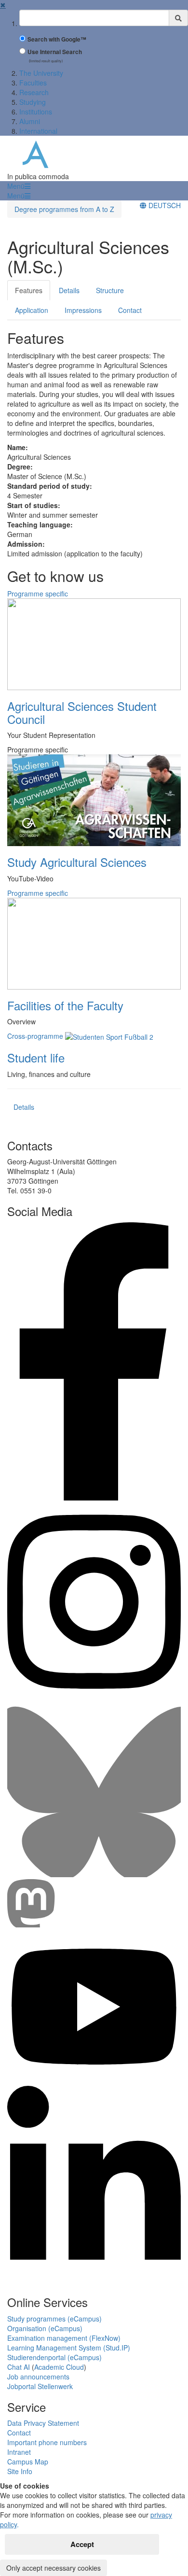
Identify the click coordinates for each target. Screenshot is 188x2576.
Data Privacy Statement (43, 2423)
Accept (82, 2544)
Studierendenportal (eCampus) (54, 2357)
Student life (36, 1057)
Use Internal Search (55, 52)
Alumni (30, 121)
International (38, 131)
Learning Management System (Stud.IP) (69, 2348)
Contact (19, 2433)
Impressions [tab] (83, 310)
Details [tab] (69, 290)
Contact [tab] (130, 310)
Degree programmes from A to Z (64, 209)
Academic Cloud (59, 2367)
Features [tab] (29, 290)
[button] (19, 186)
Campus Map (28, 2462)
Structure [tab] (110, 290)
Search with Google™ (57, 39)
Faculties (33, 83)
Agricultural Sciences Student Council (82, 712)
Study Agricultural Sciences (77, 862)
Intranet (19, 2452)
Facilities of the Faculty (65, 1005)
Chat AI (19, 2367)
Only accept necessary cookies (54, 2568)
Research (34, 92)
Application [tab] (32, 310)
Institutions (36, 112)
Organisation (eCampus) (45, 2328)
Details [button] (24, 1107)
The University (41, 73)
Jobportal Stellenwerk (40, 2386)
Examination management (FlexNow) (64, 2338)
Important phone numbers (47, 2442)
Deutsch (164, 205)
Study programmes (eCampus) (54, 2319)
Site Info (20, 2471)
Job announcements (38, 2377)
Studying (33, 102)
